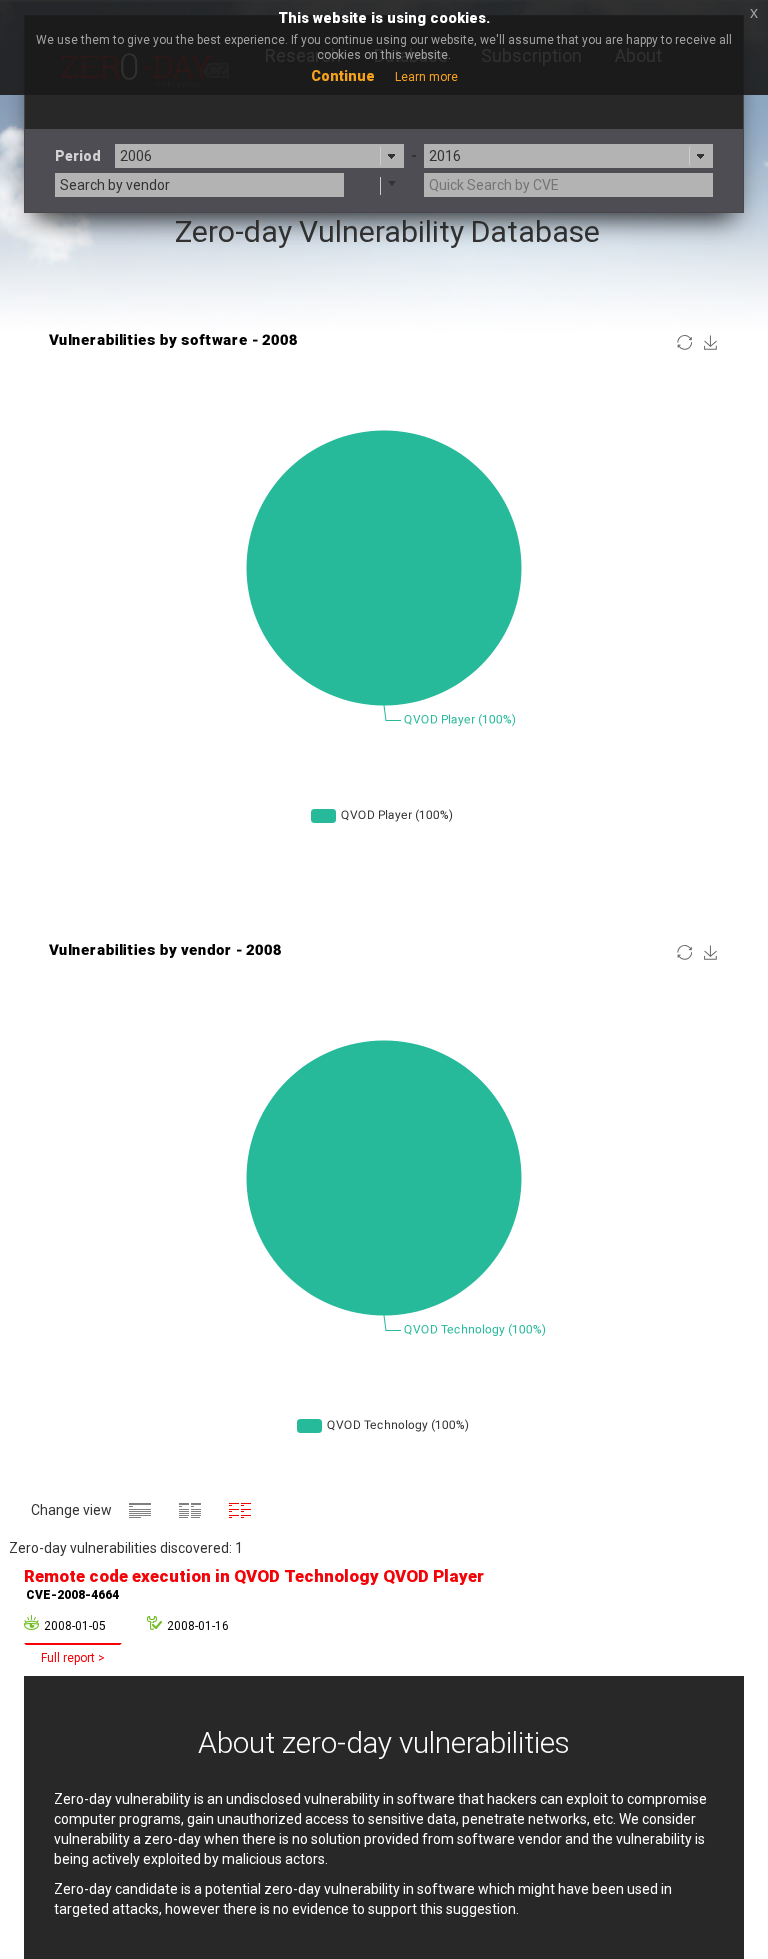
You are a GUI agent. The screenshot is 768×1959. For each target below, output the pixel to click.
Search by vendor (115, 185)
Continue (343, 76)
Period (78, 156)
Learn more (426, 77)
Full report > (73, 1658)
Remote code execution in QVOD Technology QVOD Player (254, 1584)
